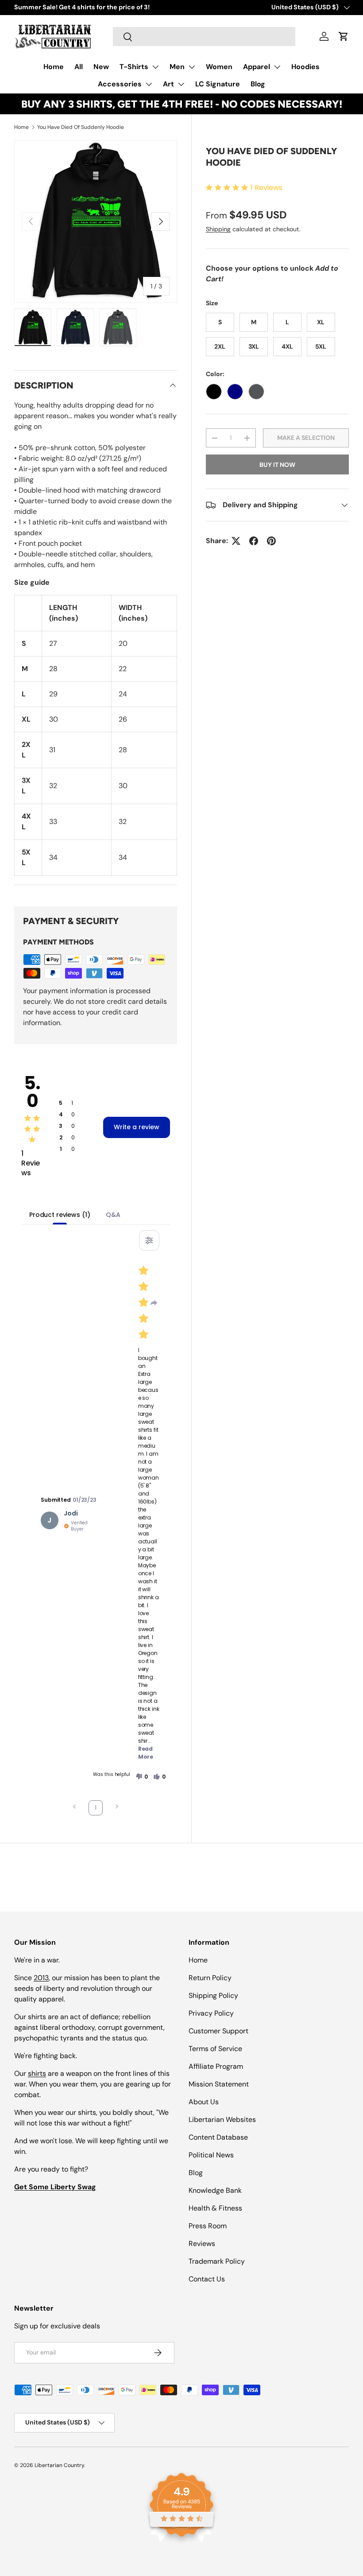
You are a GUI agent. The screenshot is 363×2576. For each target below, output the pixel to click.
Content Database (218, 2137)
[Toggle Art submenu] (181, 84)
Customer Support (218, 2031)
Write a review (137, 1127)
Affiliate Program (216, 2066)
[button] (344, 36)
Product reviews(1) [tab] (60, 1215)
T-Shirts (134, 67)
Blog (258, 84)
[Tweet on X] (236, 541)
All (79, 67)
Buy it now (277, 465)
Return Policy (210, 1978)
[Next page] (117, 1808)
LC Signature (218, 84)
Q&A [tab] (113, 1215)
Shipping (218, 229)
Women (219, 67)
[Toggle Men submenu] (192, 67)
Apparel (257, 67)
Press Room (208, 2226)
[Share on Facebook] (254, 541)
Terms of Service (215, 2049)
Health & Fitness (215, 2208)
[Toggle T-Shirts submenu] (155, 67)
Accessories (120, 84)
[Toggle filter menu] (149, 1240)
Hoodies (305, 67)
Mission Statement (219, 2084)
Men (177, 67)
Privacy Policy (211, 2013)
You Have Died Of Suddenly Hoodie (81, 127)
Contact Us (207, 2279)
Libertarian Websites (222, 2119)
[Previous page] (74, 1808)
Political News (211, 2155)
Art (168, 84)
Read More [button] (146, 1753)
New (101, 67)
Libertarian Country (59, 2465)
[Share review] (154, 1303)
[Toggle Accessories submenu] (149, 84)
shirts (37, 2073)
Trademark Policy (217, 2261)
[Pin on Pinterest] (271, 541)
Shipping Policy (213, 1995)
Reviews (202, 2244)
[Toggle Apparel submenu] (277, 67)
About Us (204, 2102)
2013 (41, 1978)
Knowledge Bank (215, 2190)
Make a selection (306, 438)
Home (54, 67)
